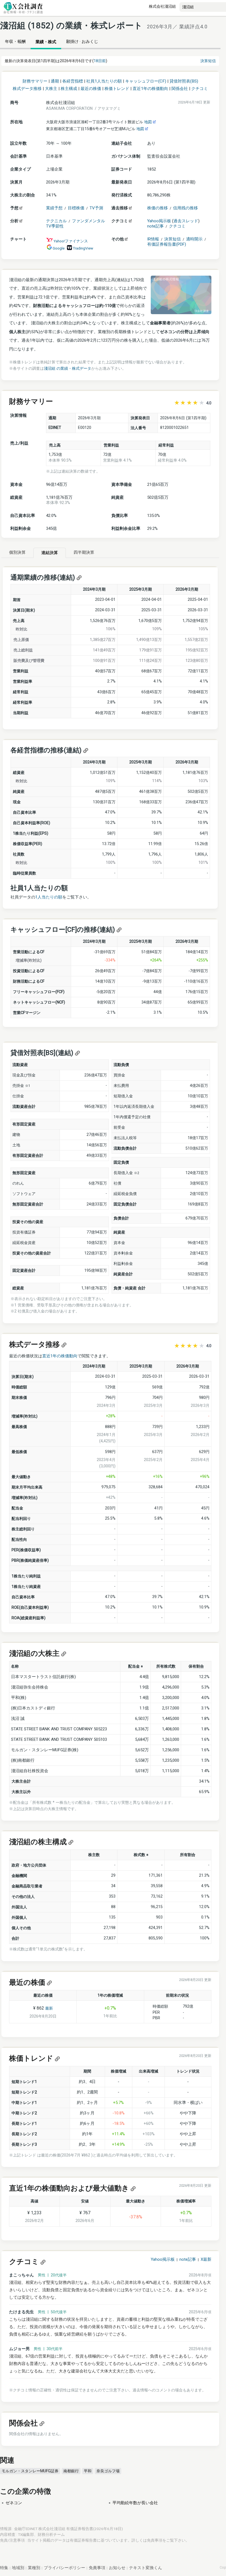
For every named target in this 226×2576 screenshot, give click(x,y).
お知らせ (117, 2568)
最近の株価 (91, 89)
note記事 (155, 226)
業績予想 (54, 208)
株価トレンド (117, 89)
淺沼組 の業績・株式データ (68, 368)
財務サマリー (35, 81)
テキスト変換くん (146, 2568)
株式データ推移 (27, 89)
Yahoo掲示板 (159, 221)
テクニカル (56, 221)
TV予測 (96, 208)
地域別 (18, 2568)
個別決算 (17, 552)
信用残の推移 (185, 208)
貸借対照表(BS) (184, 81)
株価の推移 (158, 208)
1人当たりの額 (49, 897)
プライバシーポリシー (64, 2568)
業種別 (34, 2568)
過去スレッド (186, 221)
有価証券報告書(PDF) (167, 244)
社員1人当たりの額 (104, 81)
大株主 (51, 89)
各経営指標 (73, 81)
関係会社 (180, 89)
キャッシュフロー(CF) (146, 81)
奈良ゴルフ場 (108, 2471)
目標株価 (76, 208)
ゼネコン (14, 2503)
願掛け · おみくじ (82, 42)
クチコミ (200, 89)
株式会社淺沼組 (162, 6)
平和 (88, 2471)
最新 (49, 2008)
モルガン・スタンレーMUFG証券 (30, 2471)
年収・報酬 (15, 42)
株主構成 (69, 89)
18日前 (100, 61)
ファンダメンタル (88, 221)
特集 (4, 2568)
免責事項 (155, 2540)
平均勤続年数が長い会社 (135, 2503)
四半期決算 (84, 552)
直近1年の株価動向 (150, 89)
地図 (149, 122)
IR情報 (153, 239)
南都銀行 (71, 2471)
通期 (55, 81)
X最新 (206, 2259)
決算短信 (208, 61)
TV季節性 (55, 226)
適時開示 (194, 239)
